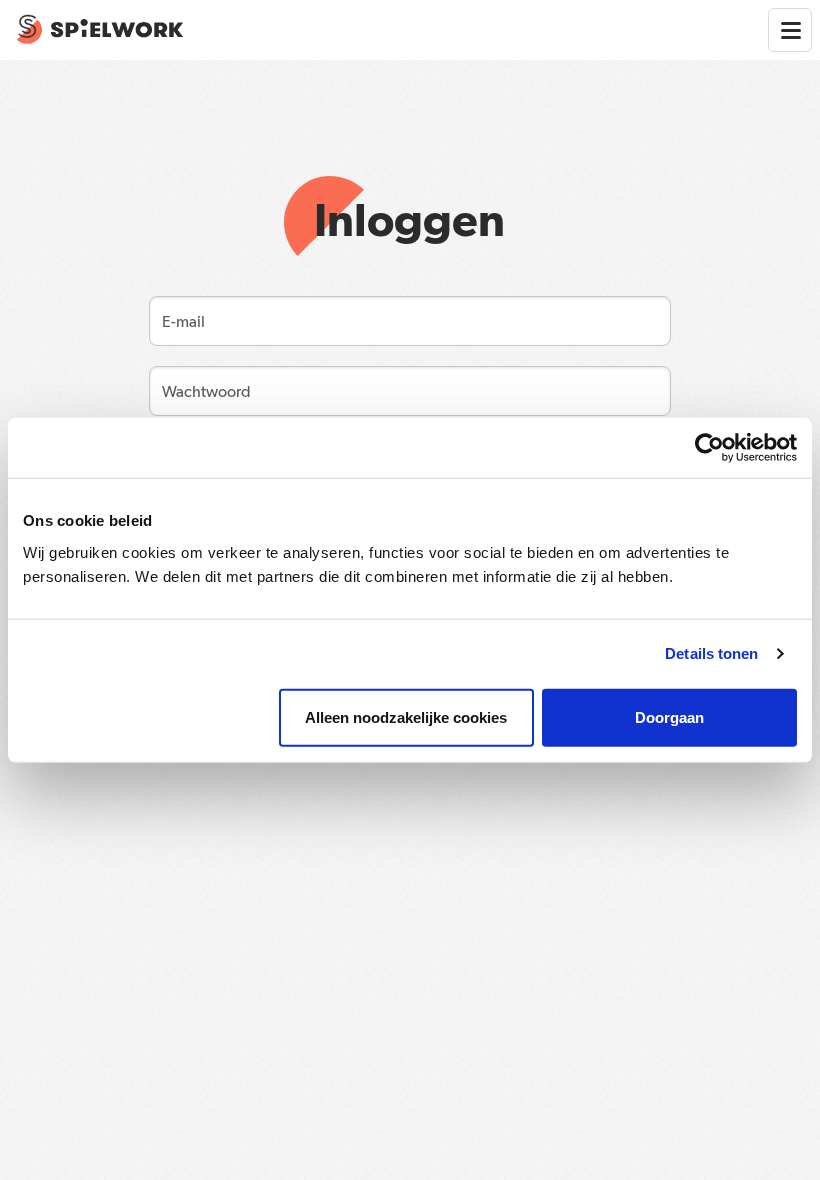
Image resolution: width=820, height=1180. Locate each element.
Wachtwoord (191, 385)
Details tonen (711, 653)
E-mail (176, 315)
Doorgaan (669, 716)
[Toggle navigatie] (790, 30)
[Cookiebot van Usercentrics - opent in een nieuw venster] (709, 448)
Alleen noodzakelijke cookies (406, 716)
